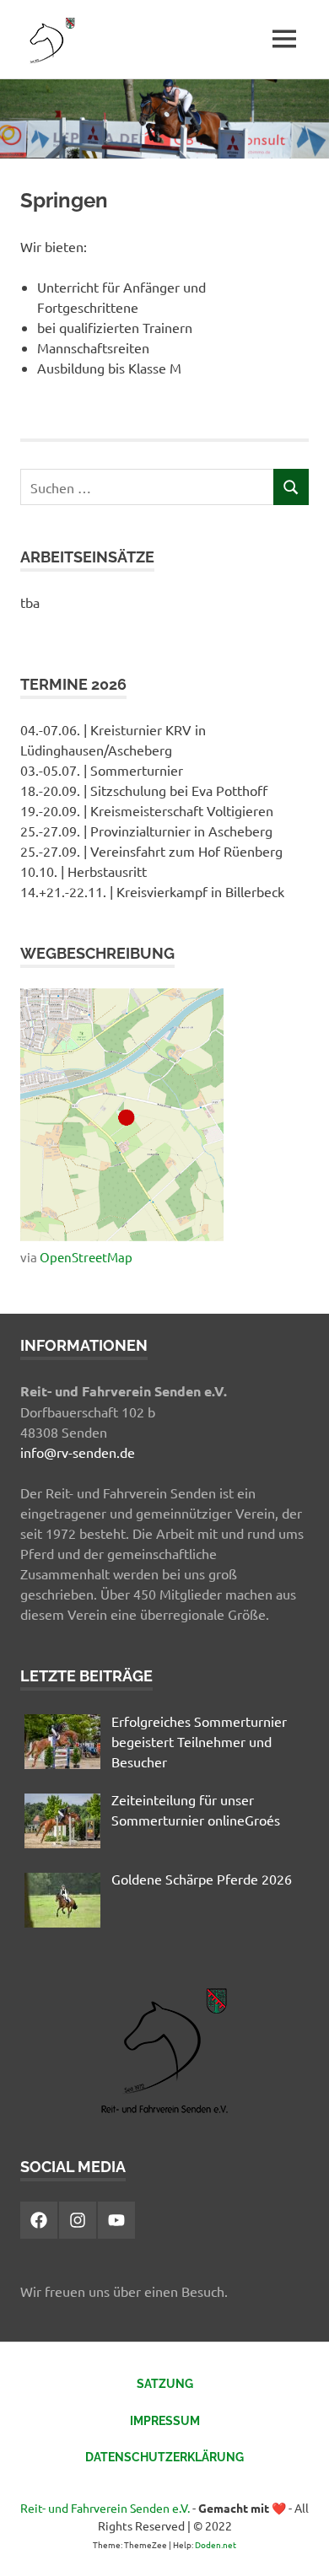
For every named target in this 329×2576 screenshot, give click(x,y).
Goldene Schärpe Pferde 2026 (202, 1879)
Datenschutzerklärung (164, 2457)
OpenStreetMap (86, 1257)
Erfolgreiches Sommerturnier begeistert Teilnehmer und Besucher (199, 1741)
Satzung (165, 2384)
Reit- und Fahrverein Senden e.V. (105, 2508)
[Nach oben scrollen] (299, 2546)
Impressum (165, 2421)
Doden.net (216, 2544)
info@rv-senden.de (78, 1452)
